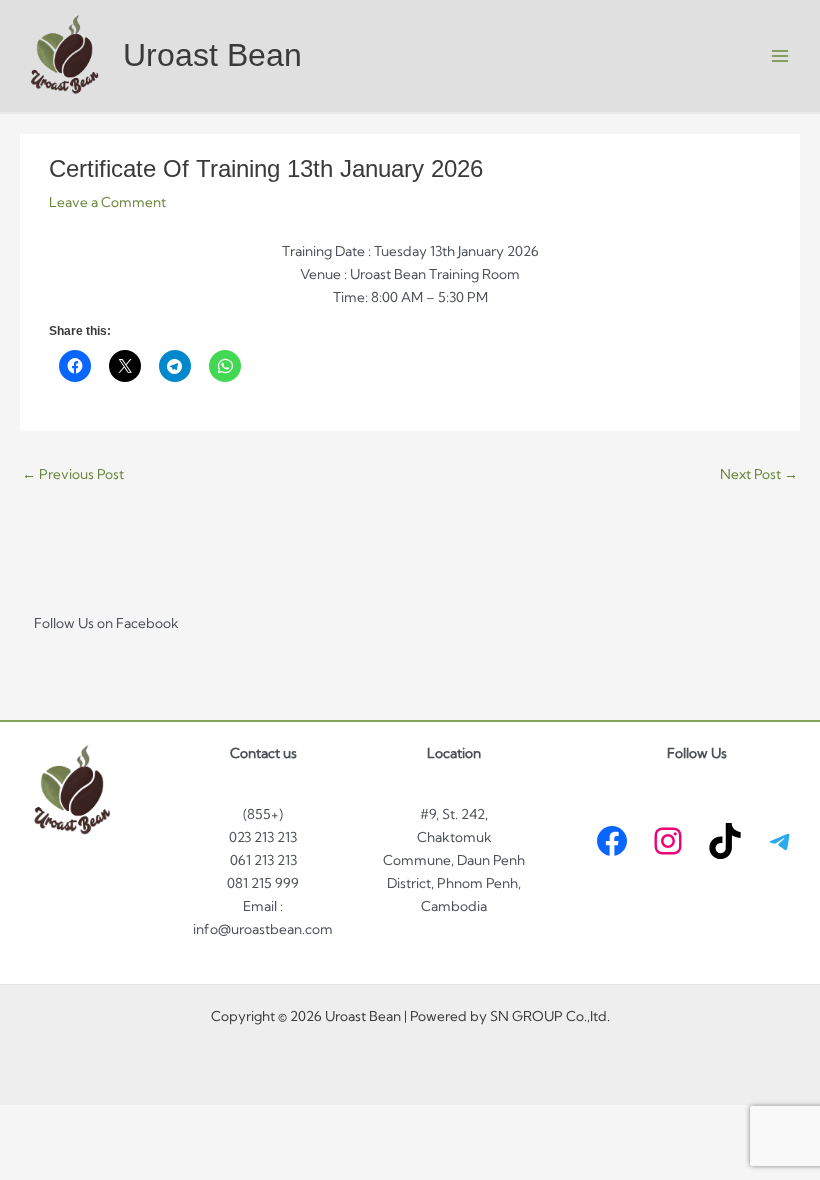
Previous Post (73, 474)
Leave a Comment (107, 202)
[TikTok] (725, 841)
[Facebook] (612, 841)
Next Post (759, 474)
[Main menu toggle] (780, 56)
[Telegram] (781, 841)
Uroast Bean (212, 55)
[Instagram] (668, 841)
